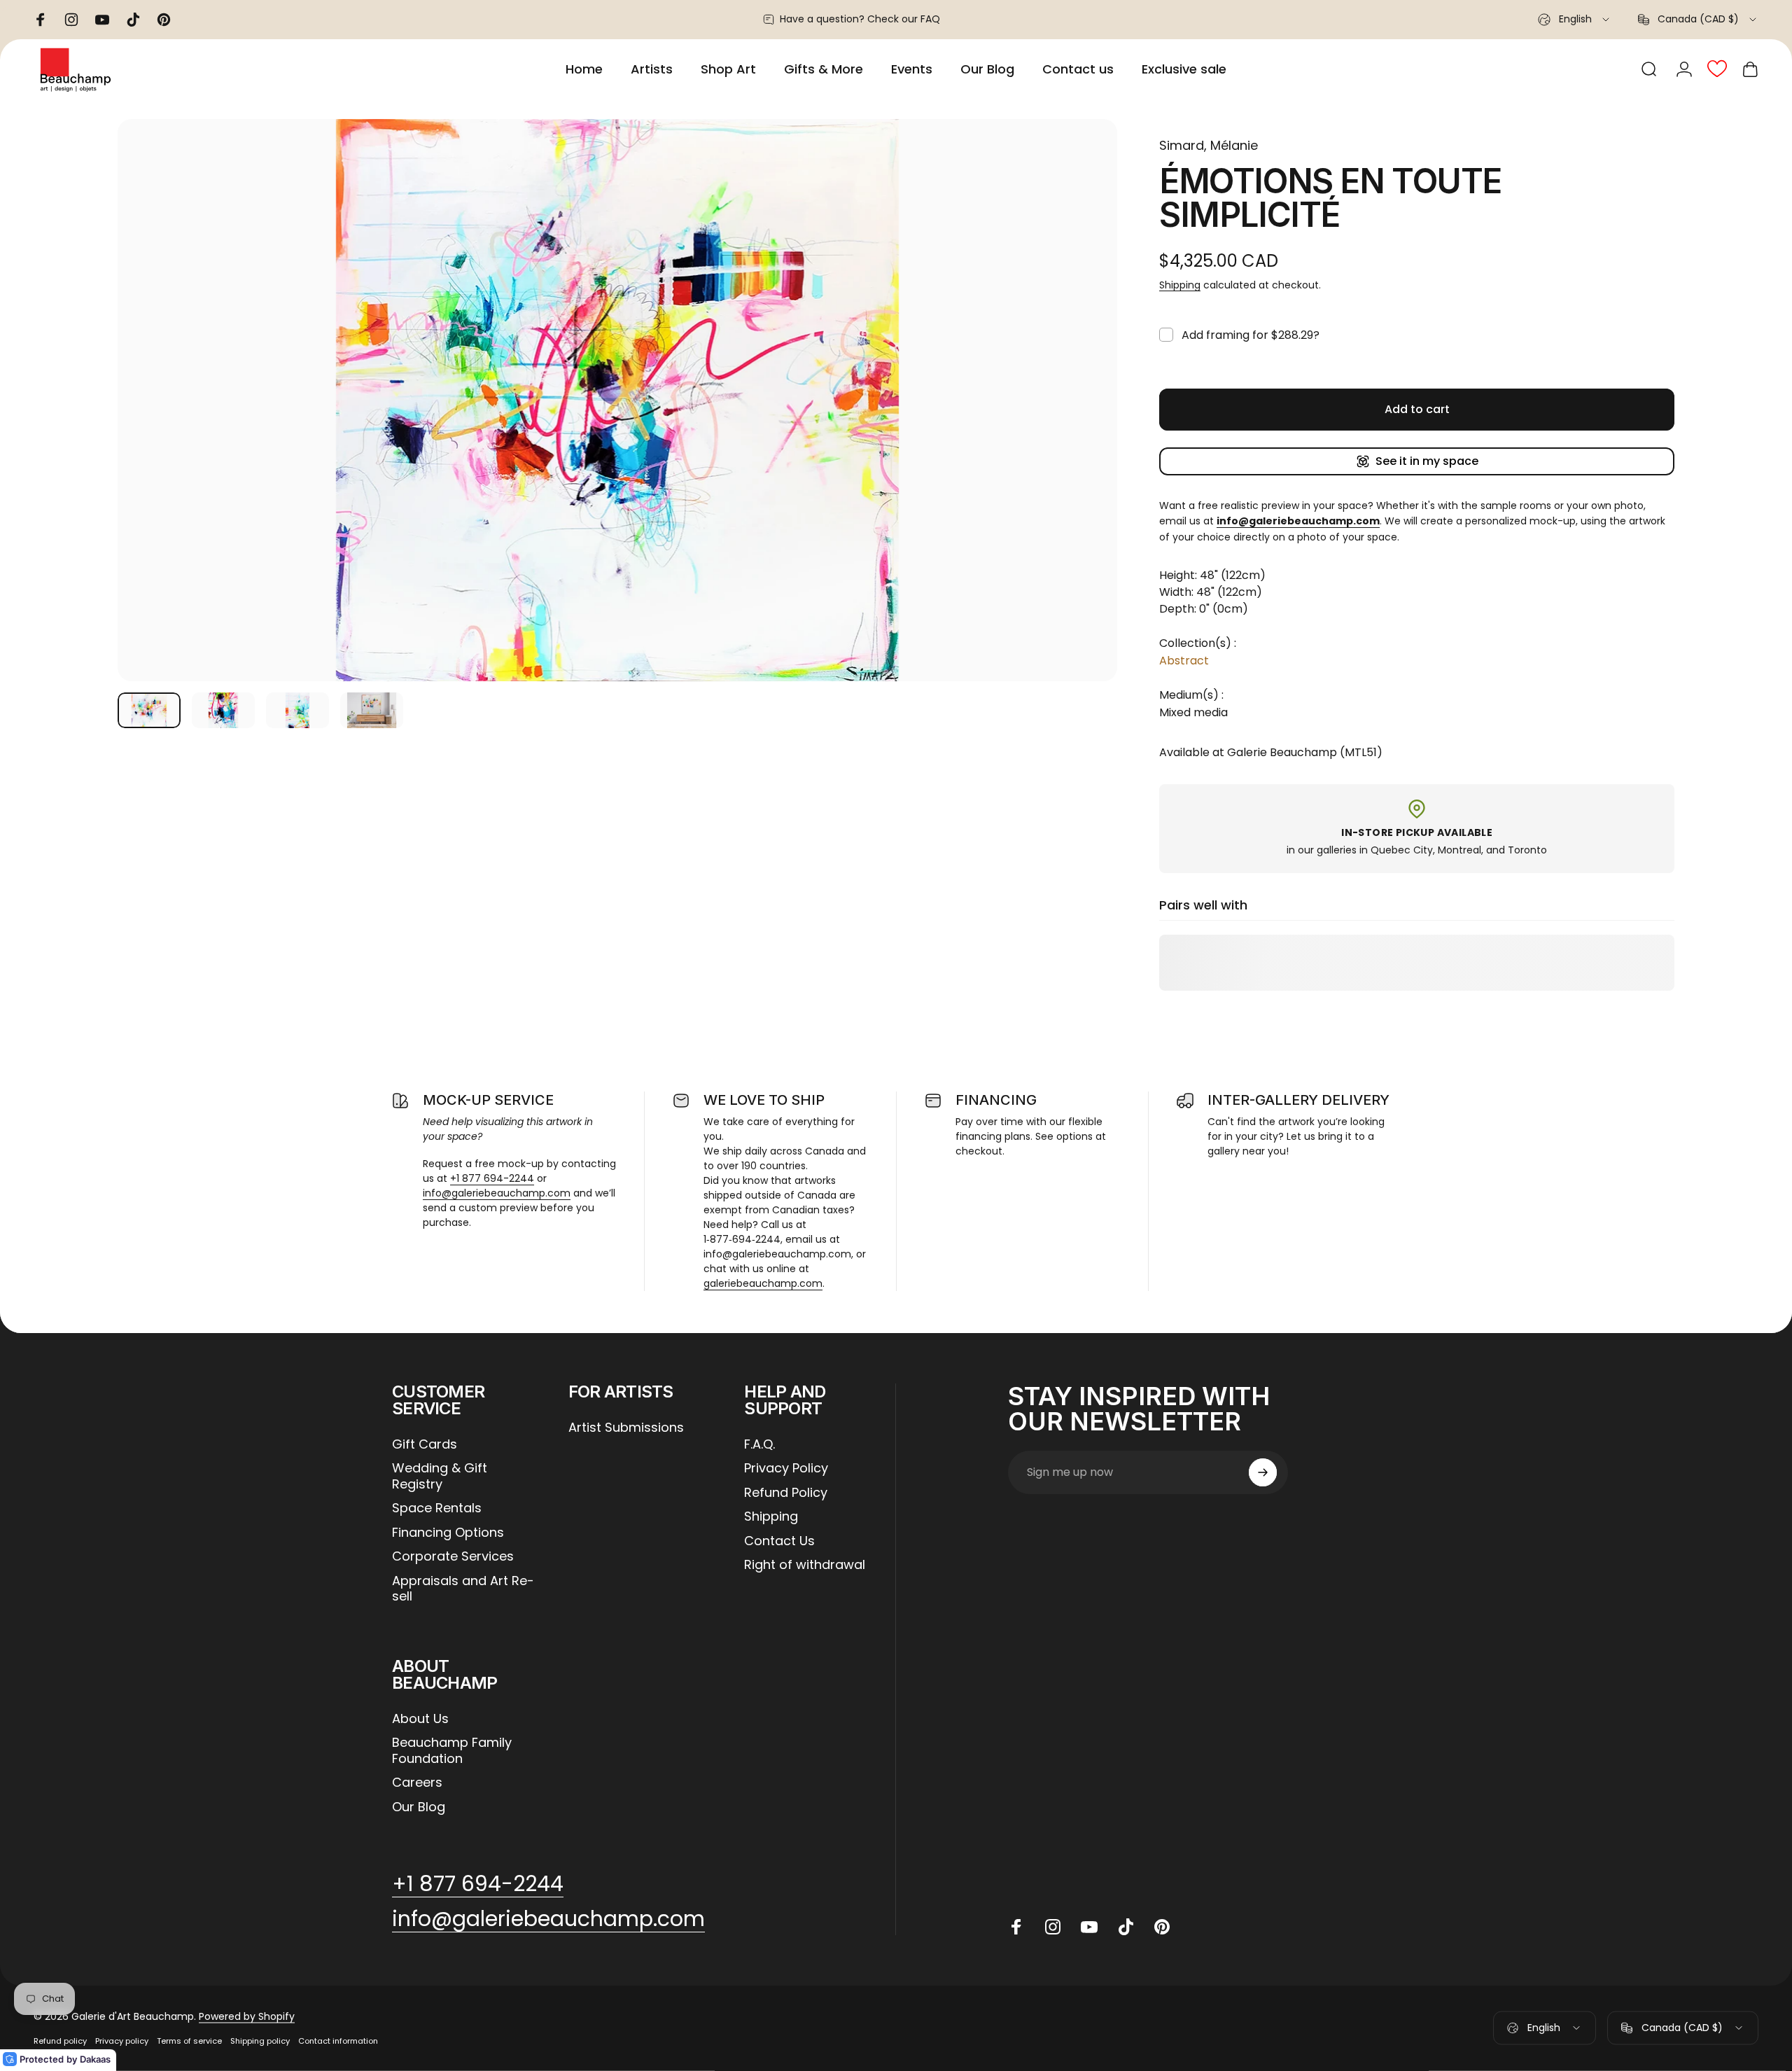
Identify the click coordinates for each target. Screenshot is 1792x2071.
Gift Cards (425, 1445)
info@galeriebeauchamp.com (497, 1193)
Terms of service (189, 2041)
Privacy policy (122, 2041)
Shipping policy (260, 2041)
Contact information (338, 2041)
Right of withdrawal (805, 1565)
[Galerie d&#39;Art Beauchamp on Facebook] (1016, 1927)
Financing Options (448, 1533)
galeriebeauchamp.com (763, 1283)
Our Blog (419, 1807)
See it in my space (1427, 461)
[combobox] (1575, 20)
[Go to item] (149, 710)
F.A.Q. (759, 1445)
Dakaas (95, 2059)
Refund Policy (786, 1493)
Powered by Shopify (247, 2016)
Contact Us (779, 1541)
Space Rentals (437, 1508)
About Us (420, 1719)
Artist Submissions (626, 1428)
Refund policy (60, 2041)
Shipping (1180, 285)
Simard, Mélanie (1209, 145)
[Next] (1081, 433)
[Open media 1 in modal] (617, 400)
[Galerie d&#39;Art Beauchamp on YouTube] (1089, 1927)
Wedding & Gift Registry (440, 1476)
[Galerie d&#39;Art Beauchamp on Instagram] (1053, 1927)
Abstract (1184, 661)
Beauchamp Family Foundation (452, 1751)
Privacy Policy (786, 1469)
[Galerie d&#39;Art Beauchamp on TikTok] (1126, 1927)
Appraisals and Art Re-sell (463, 1589)
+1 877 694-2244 (492, 1178)
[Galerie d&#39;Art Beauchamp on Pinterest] (1162, 1927)
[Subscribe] (1263, 1472)
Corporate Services (453, 1557)
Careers (417, 1783)
